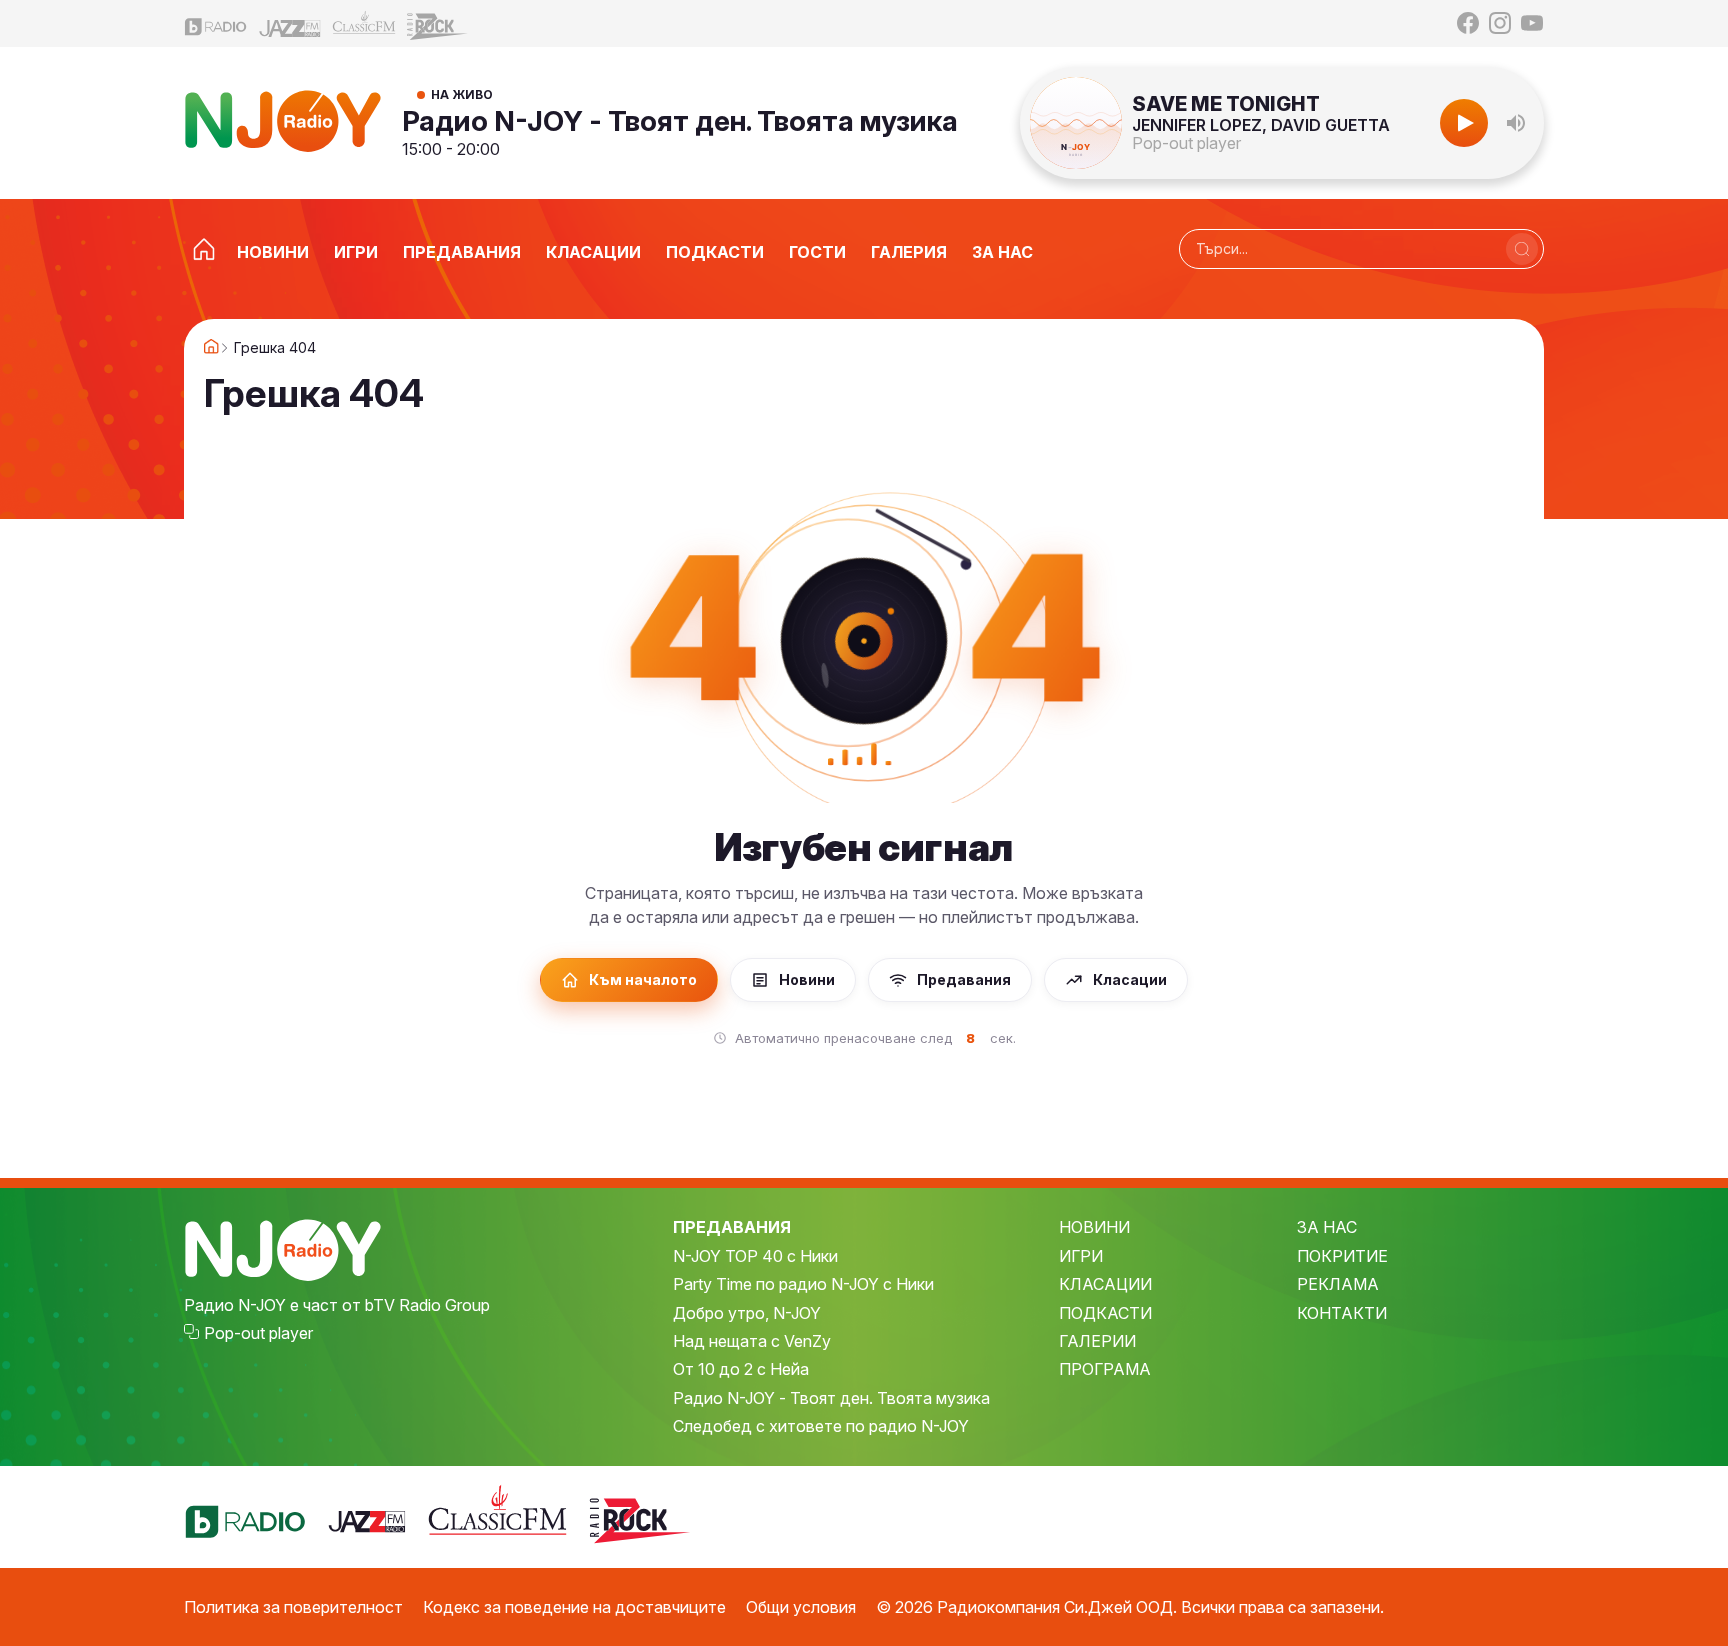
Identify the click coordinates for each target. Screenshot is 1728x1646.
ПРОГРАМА (1105, 1369)
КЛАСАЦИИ (1105, 1284)
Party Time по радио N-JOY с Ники (803, 1284)
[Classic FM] (364, 23)
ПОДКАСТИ (1105, 1313)
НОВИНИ (1094, 1227)
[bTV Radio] (216, 23)
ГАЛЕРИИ (1097, 1341)
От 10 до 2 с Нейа (741, 1369)
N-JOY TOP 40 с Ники (755, 1256)
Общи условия (801, 1607)
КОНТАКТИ (1342, 1313)
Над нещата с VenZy (752, 1341)
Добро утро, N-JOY (747, 1313)
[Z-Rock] (438, 24)
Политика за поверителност (293, 1607)
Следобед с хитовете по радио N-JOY (821, 1426)
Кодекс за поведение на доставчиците (574, 1607)
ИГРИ (1081, 1256)
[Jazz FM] (290, 23)
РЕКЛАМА (1338, 1284)
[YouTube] (1532, 23)
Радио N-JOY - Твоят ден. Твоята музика (680, 121)
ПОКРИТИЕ (1342, 1256)
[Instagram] (1500, 23)
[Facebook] (1468, 23)
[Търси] (1522, 249)
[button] (1516, 123)
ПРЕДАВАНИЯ (732, 1227)
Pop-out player (1186, 143)
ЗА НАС (1327, 1227)
